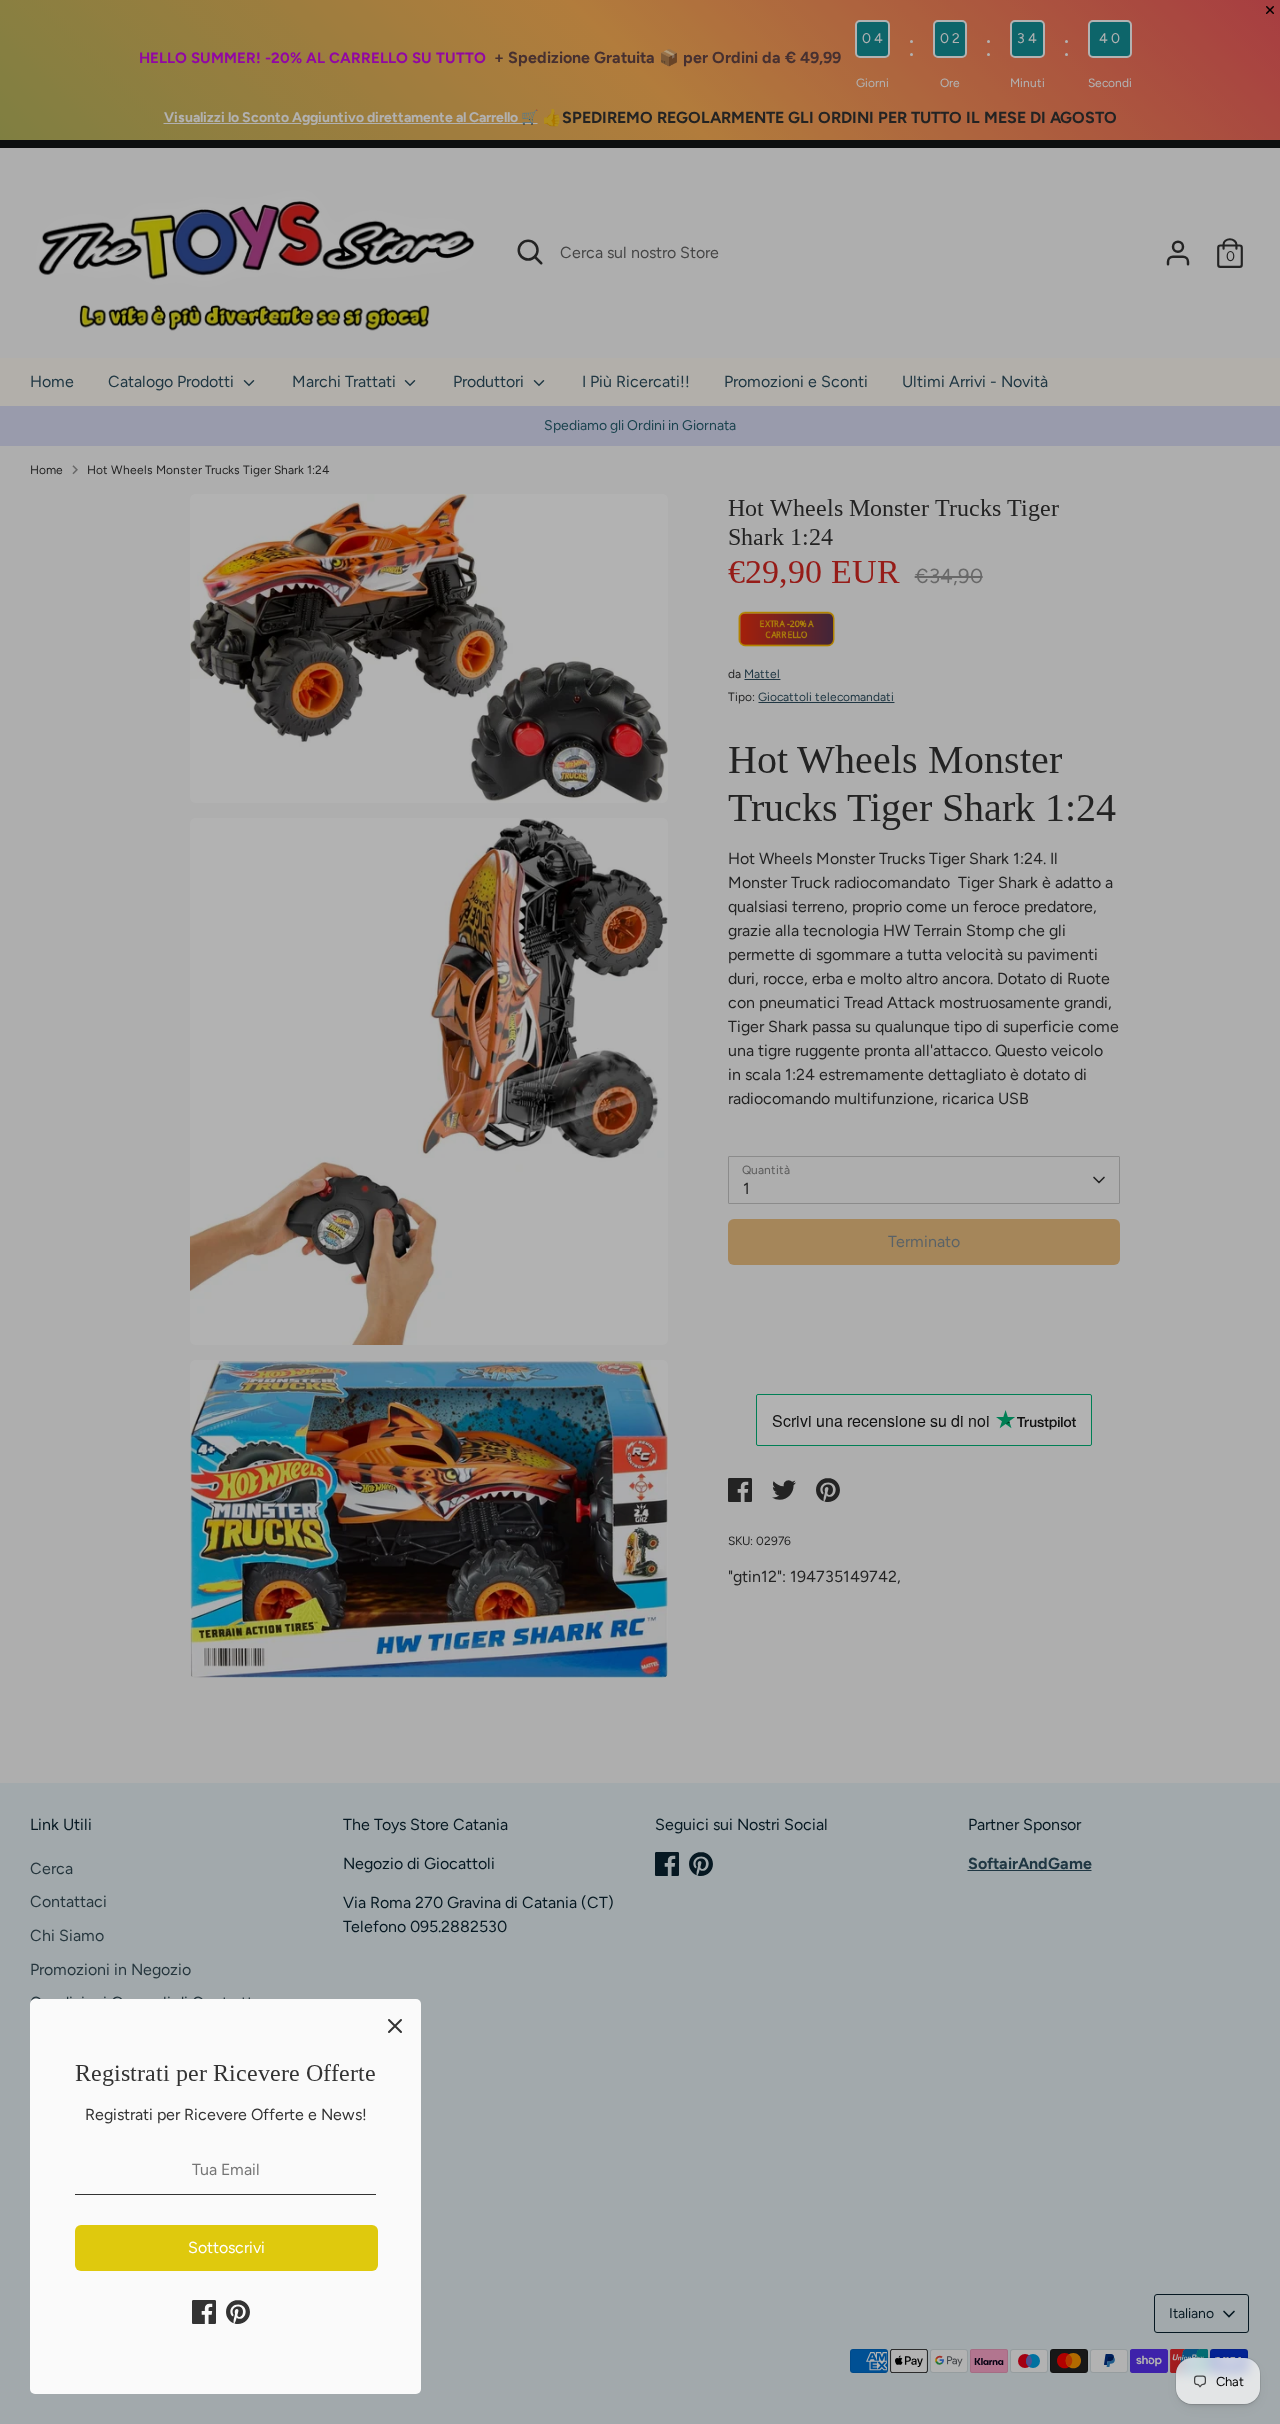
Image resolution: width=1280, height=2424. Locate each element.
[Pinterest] (238, 2312)
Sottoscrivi (226, 2247)
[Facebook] (204, 2312)
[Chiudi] (395, 2025)
